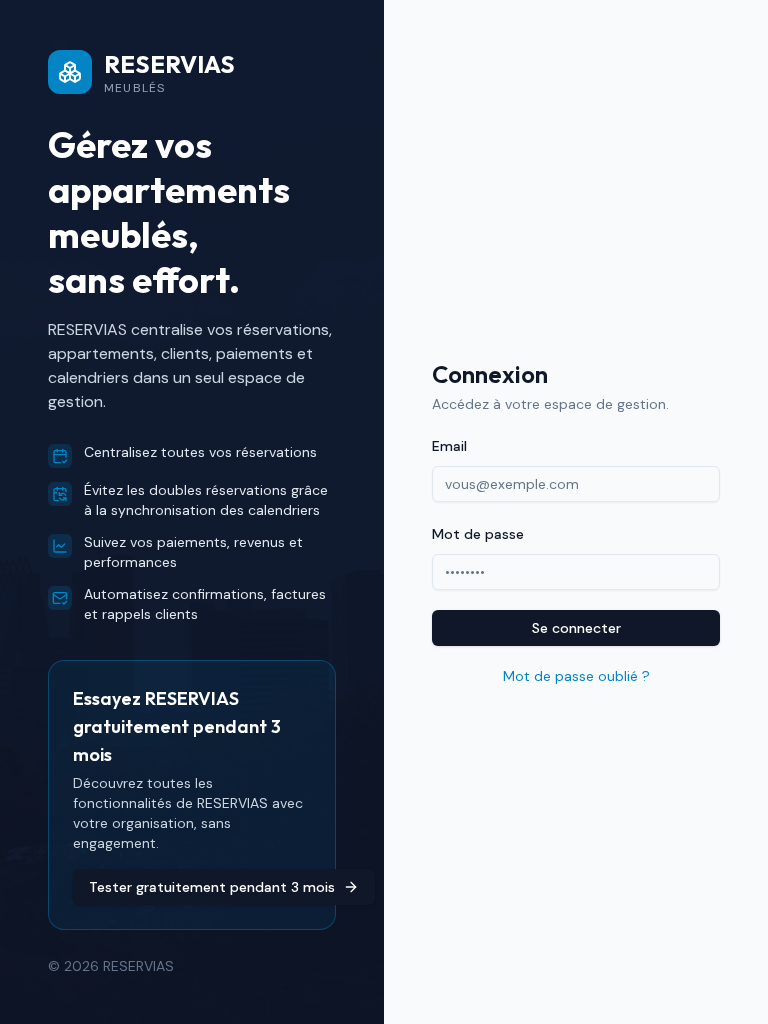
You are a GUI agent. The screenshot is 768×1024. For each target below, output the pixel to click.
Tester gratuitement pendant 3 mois (212, 887)
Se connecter (576, 628)
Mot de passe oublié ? (576, 676)
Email (449, 446)
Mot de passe (478, 534)
